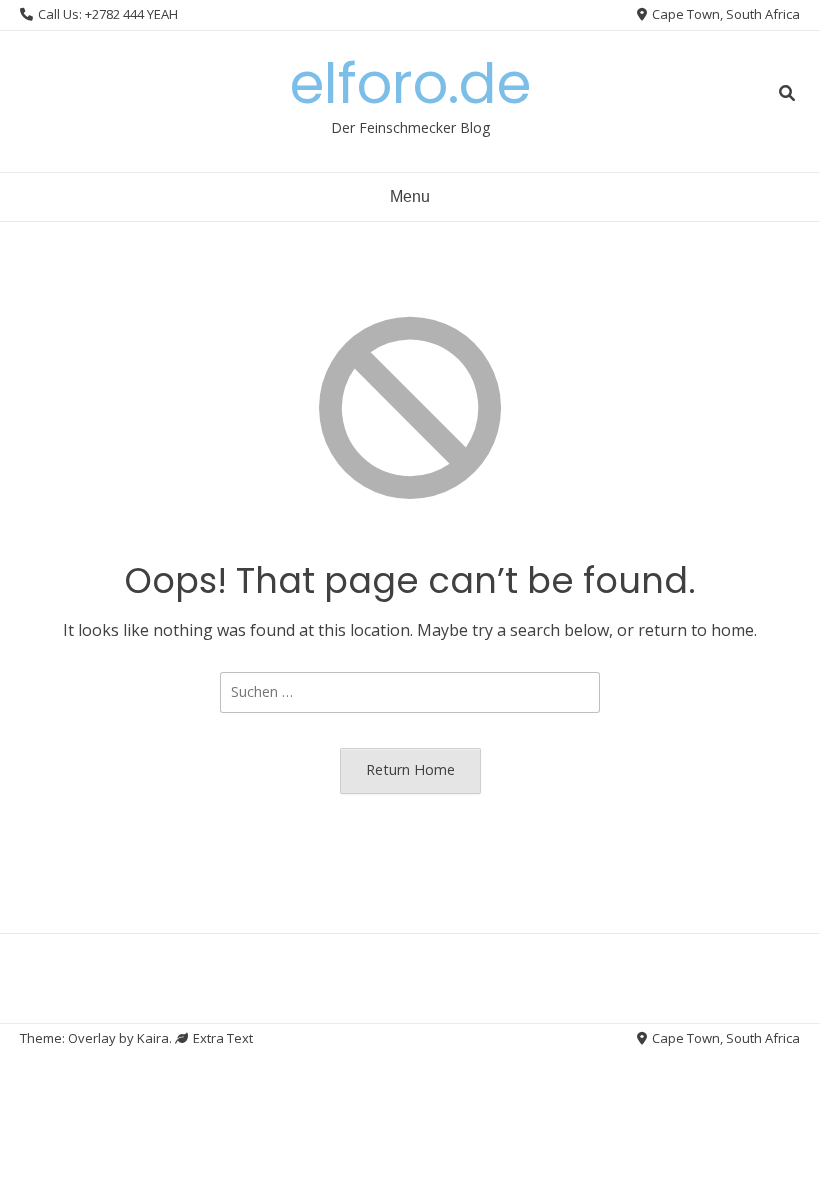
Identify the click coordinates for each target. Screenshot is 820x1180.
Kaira (153, 1038)
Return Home (410, 769)
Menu (410, 196)
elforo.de (410, 83)
